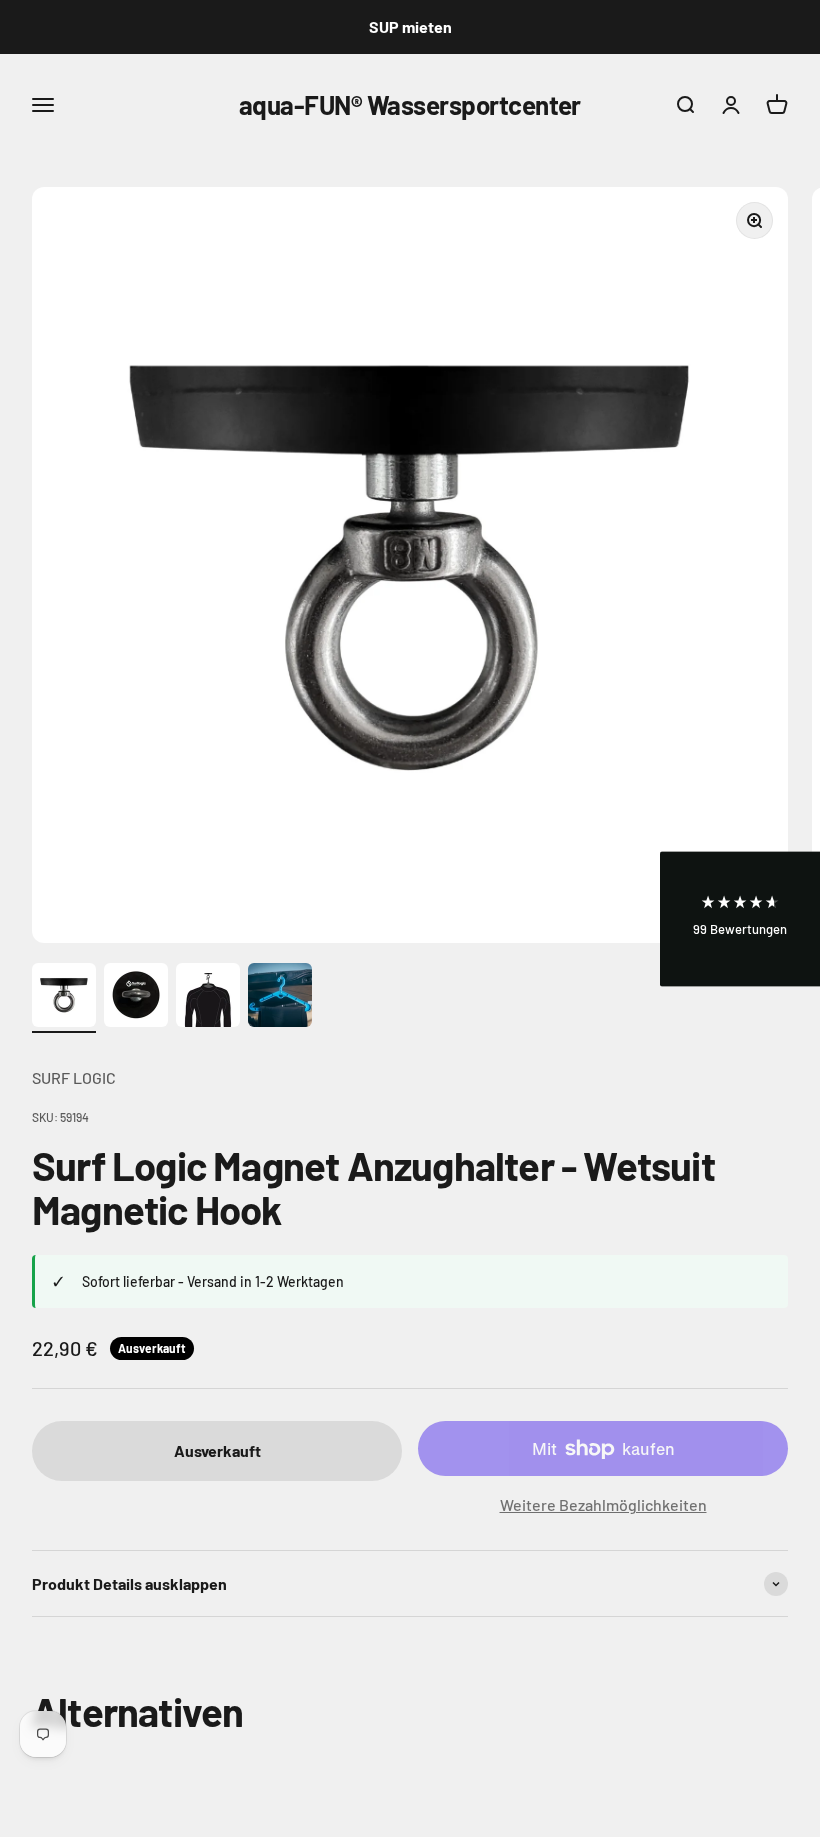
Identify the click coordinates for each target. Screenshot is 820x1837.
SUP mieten (410, 26)
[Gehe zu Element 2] (136, 998)
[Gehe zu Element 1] (64, 998)
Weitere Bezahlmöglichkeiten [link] (603, 1504)
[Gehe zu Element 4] (280, 998)
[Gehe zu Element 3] (208, 998)
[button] (740, 918)
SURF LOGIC (74, 1077)
